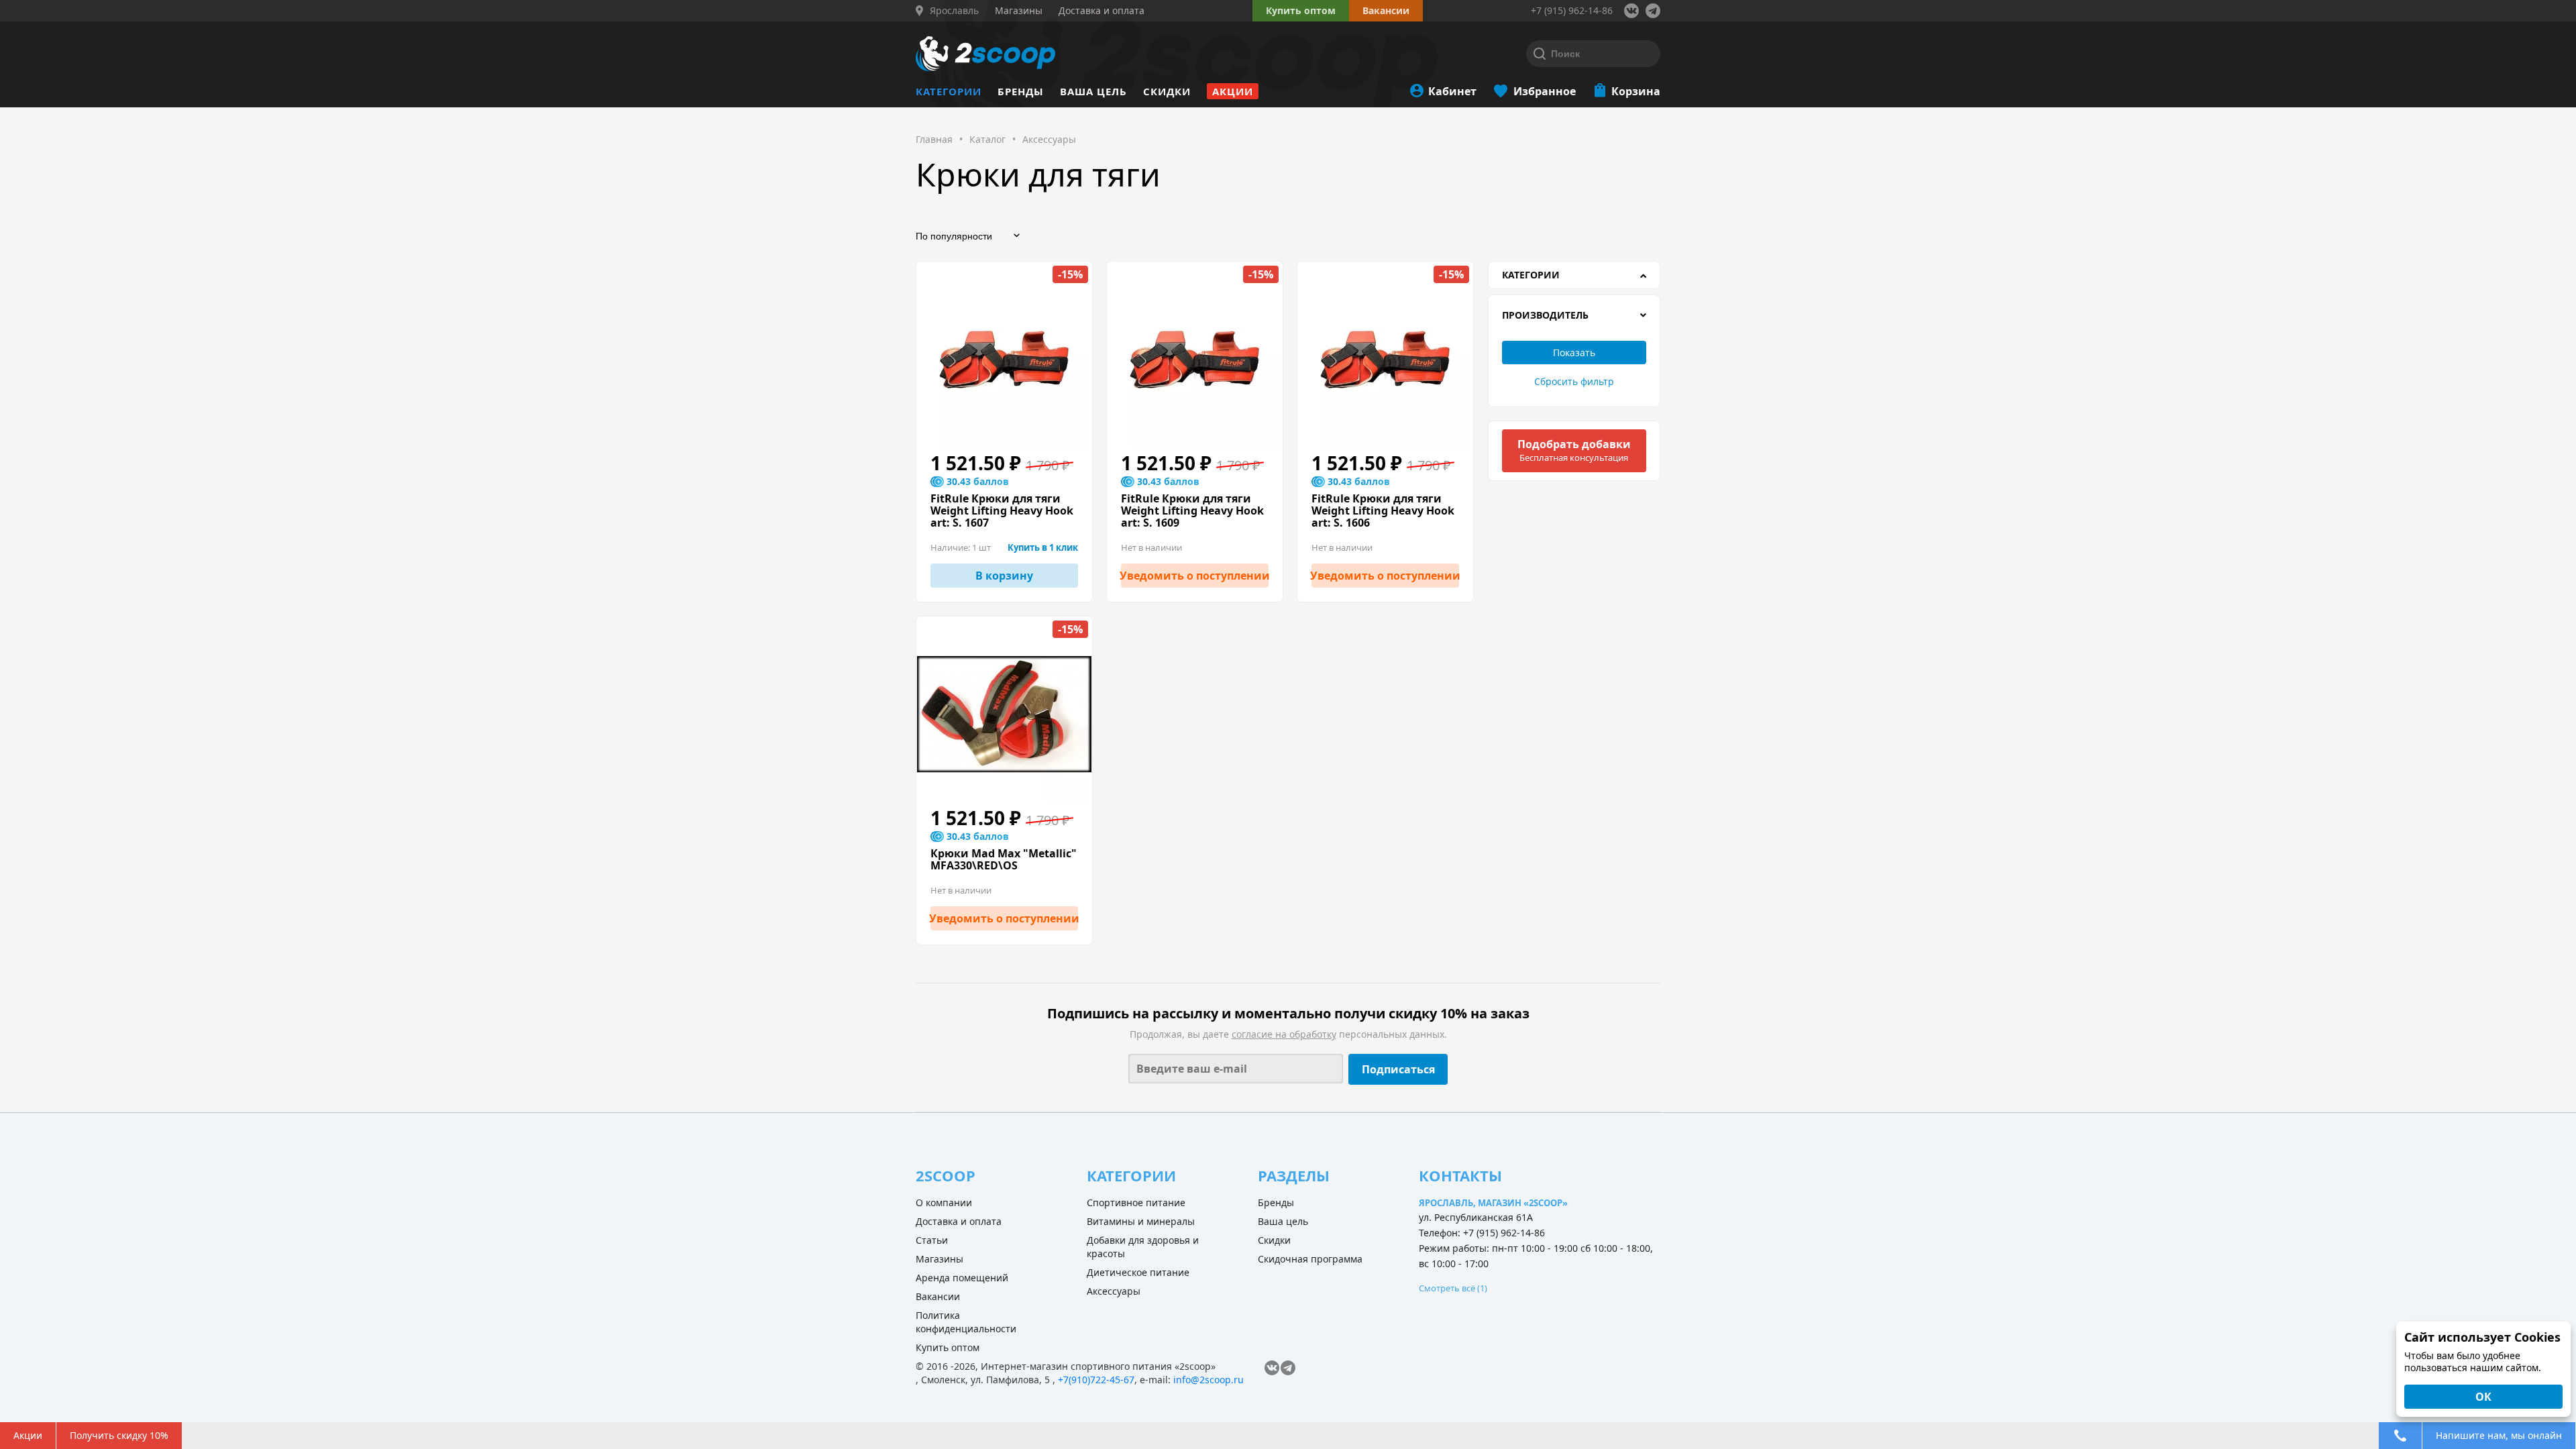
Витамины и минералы (1141, 1221)
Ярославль (954, 11)
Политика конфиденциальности (966, 1322)
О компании (944, 1202)
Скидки (1167, 91)
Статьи (932, 1240)
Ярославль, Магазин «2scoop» (1493, 1203)
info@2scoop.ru (1209, 1380)
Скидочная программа (1310, 1259)
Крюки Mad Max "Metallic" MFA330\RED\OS (1004, 859)
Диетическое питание (1138, 1272)
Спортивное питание (1136, 1202)
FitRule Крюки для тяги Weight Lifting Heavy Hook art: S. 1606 (1383, 511)
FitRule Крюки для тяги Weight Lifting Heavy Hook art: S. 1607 (1002, 511)
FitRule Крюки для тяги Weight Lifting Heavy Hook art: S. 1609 (1192, 511)
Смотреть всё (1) (1453, 1288)
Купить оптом (1301, 10)
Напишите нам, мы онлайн (2499, 1435)
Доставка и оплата (959, 1221)
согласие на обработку (1284, 1034)
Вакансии (938, 1296)
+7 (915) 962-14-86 (1572, 10)
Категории (949, 91)
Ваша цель (1093, 91)
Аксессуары (1114, 1291)
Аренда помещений (962, 1278)
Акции (1233, 91)
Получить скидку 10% (119, 1435)
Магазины (940, 1259)
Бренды (1021, 91)
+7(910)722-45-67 (1096, 1380)
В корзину (1004, 576)
